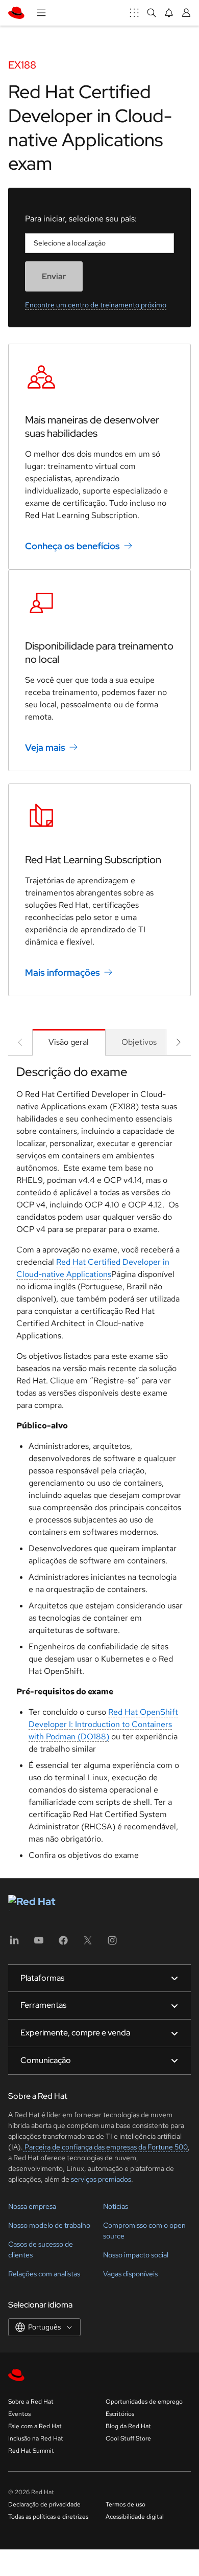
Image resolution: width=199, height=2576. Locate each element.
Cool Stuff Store (128, 2438)
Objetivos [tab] (139, 1042)
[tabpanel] (99, 1466)
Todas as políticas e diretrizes (48, 2517)
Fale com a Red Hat (35, 2426)
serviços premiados (101, 2179)
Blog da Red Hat (128, 2426)
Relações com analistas (44, 2274)
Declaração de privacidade (44, 2504)
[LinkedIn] (14, 1944)
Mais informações (63, 972)
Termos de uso (126, 2504)
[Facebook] (63, 1944)
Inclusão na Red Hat (36, 2438)
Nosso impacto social (136, 2255)
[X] (88, 1944)
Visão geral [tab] (69, 1042)
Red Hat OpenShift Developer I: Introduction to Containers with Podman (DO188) (103, 1724)
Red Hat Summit (31, 2451)
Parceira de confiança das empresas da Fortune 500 (105, 2147)
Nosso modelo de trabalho (49, 2225)
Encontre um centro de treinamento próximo (96, 305)
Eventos (19, 2414)
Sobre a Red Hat (31, 2402)
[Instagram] (112, 1944)
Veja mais (45, 747)
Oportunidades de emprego (144, 2402)
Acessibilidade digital (135, 2517)
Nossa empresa (32, 2206)
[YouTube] (39, 1944)
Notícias (116, 2206)
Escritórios (120, 2414)
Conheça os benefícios (72, 546)
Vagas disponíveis (130, 2274)
